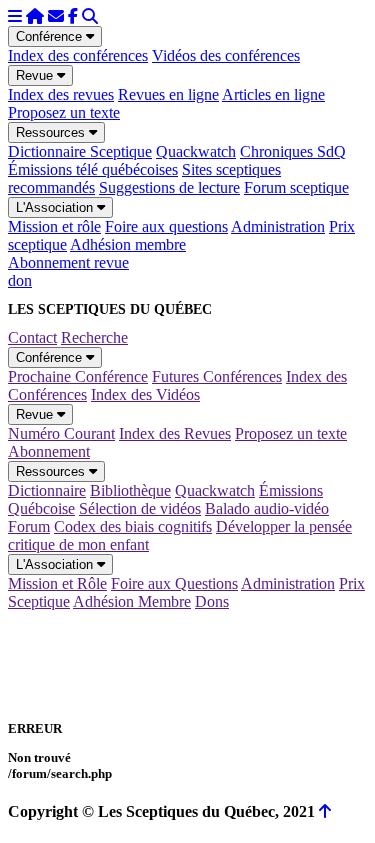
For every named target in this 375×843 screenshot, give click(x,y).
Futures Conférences (217, 376)
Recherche (94, 337)
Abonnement (49, 451)
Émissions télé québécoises (93, 169)
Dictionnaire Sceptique (80, 151)
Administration (278, 226)
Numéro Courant (61, 433)
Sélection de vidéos (140, 508)
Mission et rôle (54, 226)
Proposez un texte (64, 112)
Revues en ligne (168, 94)
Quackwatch (196, 151)
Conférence (51, 36)
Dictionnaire (47, 490)
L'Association (56, 207)
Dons (212, 601)
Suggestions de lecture (169, 187)
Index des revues (61, 94)
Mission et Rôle (57, 583)
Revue (36, 75)
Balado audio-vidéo (267, 508)
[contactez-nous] (56, 16)
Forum (29, 526)
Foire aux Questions (174, 583)
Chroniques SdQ (293, 151)
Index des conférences (78, 55)
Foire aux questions (166, 226)
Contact (32, 337)
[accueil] (35, 16)
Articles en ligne (273, 94)
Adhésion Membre (132, 601)
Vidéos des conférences (226, 55)
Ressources (52, 132)
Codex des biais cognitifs (133, 526)
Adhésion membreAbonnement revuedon (97, 262)
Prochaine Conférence (78, 376)
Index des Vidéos (145, 394)
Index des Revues (175, 433)
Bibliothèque (130, 490)
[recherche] (90, 16)
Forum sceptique (296, 187)
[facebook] (73, 16)
